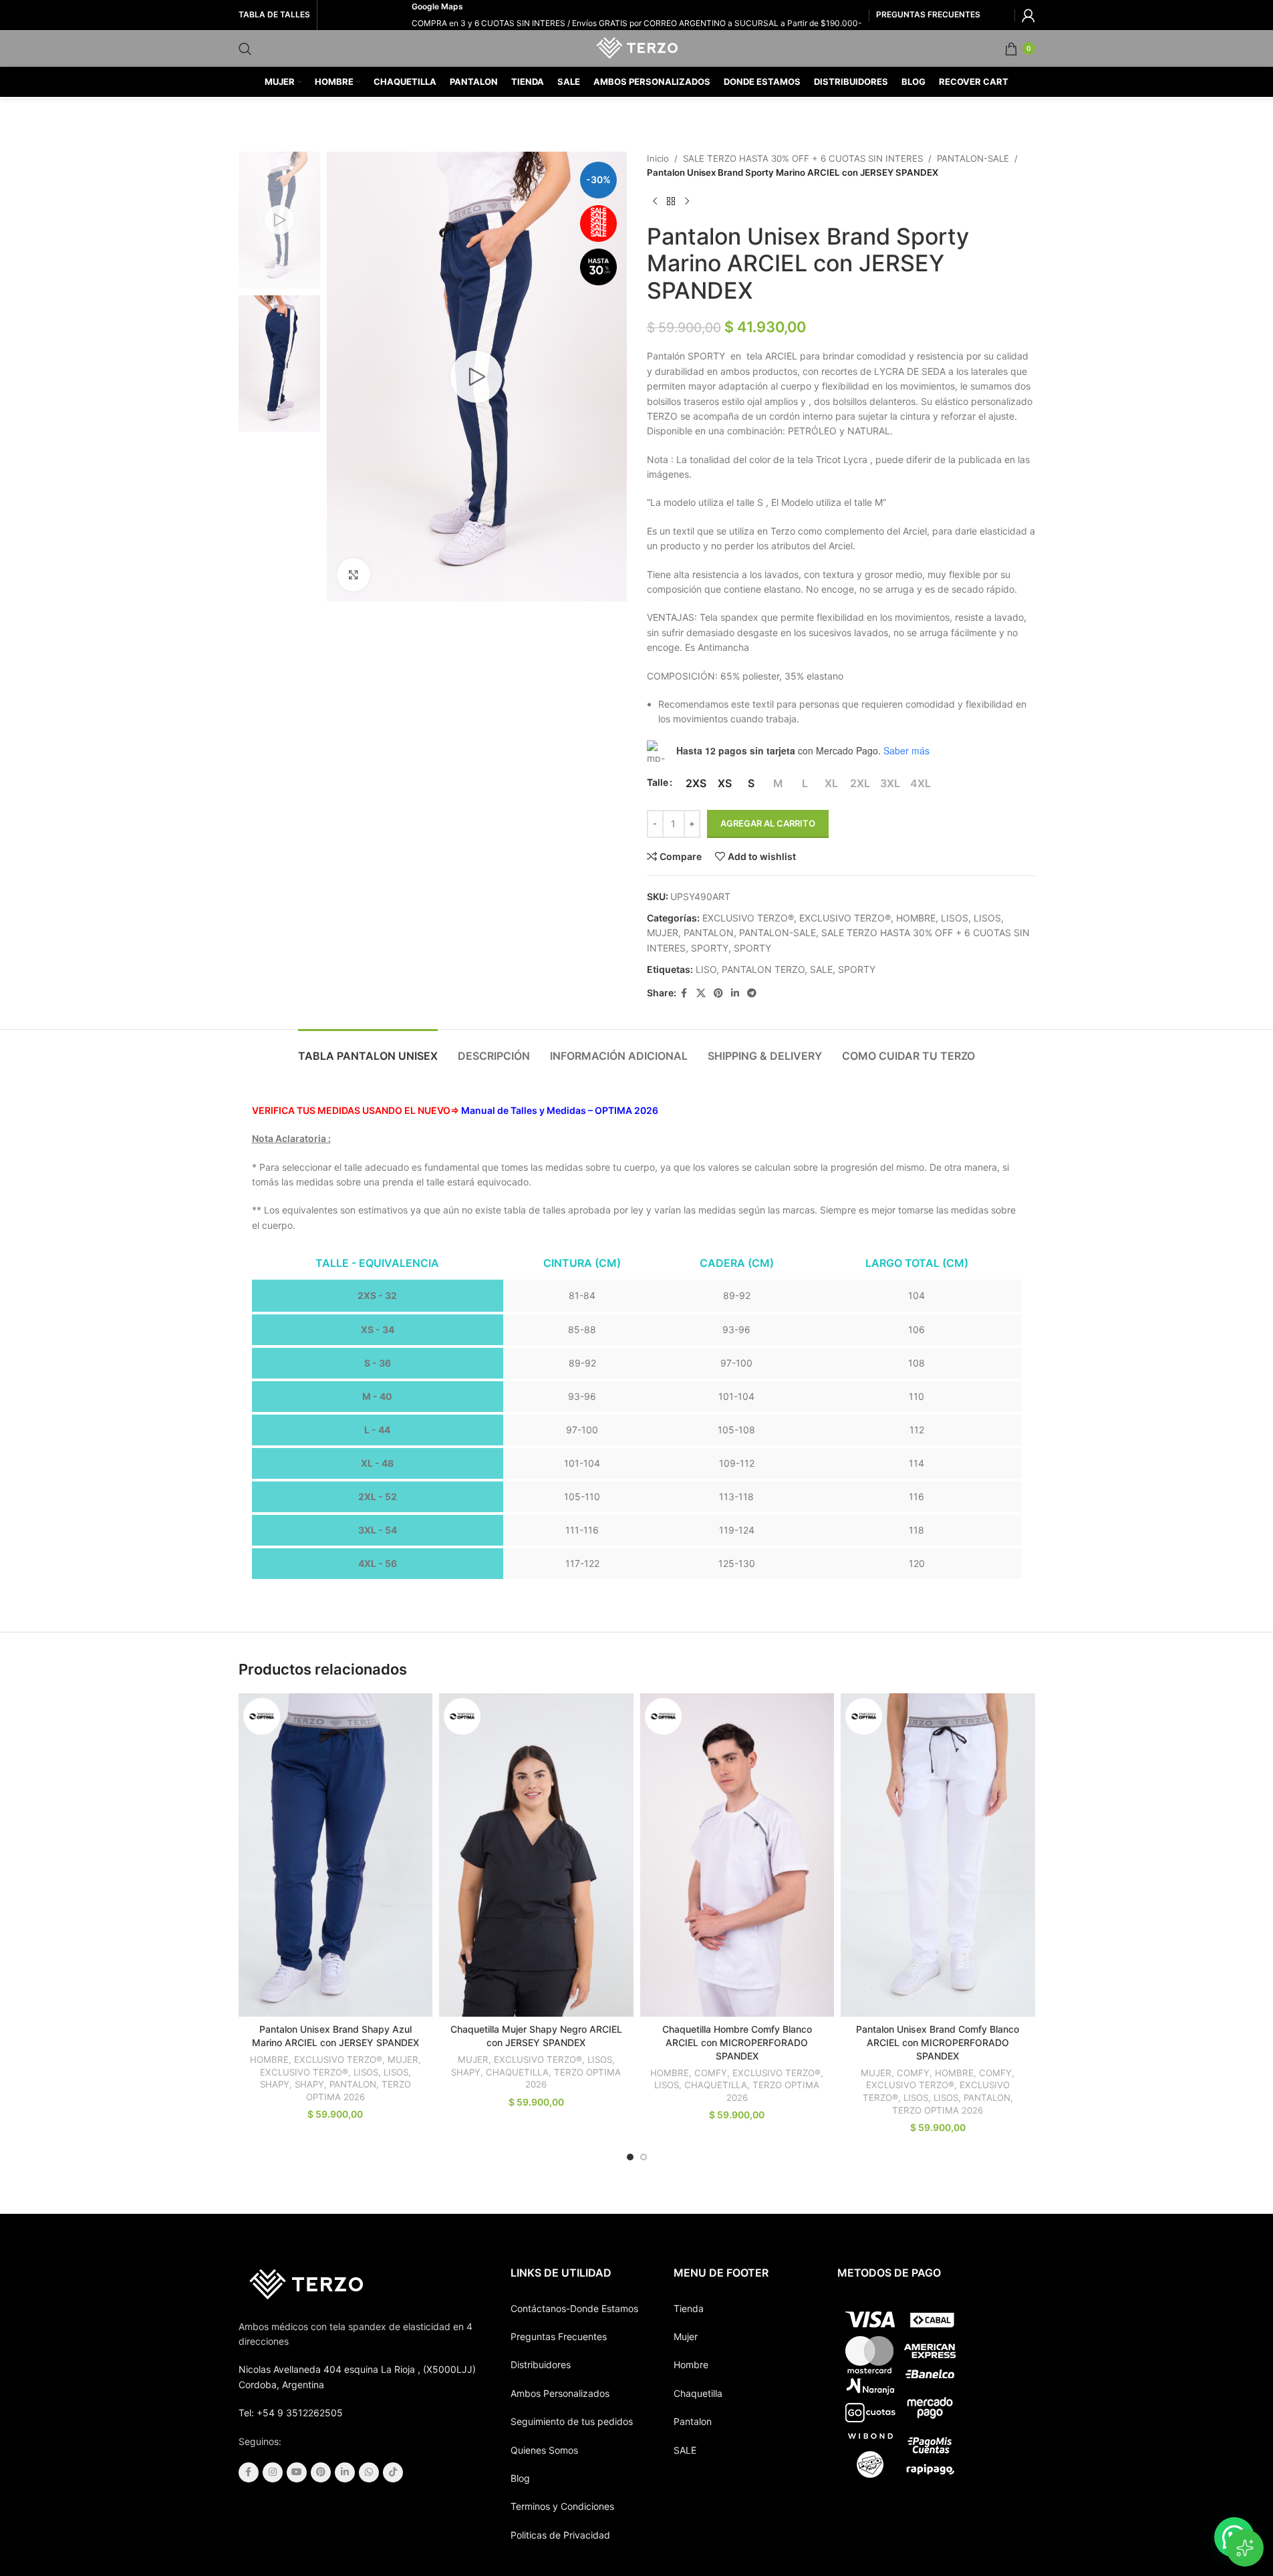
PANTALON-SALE (973, 158)
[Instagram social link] (273, 2472)
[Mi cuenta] (1028, 15)
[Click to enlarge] (353, 575)
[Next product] (687, 202)
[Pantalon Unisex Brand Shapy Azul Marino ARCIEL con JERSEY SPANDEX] (336, 1855)
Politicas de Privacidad (560, 2535)
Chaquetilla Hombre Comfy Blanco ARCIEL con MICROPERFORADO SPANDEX (737, 2042)
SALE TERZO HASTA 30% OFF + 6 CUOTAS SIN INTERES (803, 158)
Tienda (689, 2308)
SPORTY (710, 948)
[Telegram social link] (752, 993)
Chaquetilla (698, 2393)
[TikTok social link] (393, 2472)
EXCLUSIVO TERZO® (748, 918)
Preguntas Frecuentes (559, 2336)
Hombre (691, 2365)
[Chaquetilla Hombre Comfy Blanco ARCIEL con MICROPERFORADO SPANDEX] (737, 1855)
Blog (520, 2478)
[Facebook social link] (684, 993)
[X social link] (701, 993)
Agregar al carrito (768, 823)
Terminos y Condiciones (562, 2506)
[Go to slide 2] (644, 2157)
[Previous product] (655, 202)
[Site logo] (636, 47)
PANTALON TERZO (763, 969)
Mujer (686, 2336)
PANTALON (709, 933)
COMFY (711, 2073)
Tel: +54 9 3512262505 (291, 2413)
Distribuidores (541, 2365)
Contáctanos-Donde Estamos (574, 2308)
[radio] (696, 783)
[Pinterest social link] (718, 993)
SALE (821, 969)
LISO (706, 969)
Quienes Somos (544, 2450)
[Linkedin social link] (735, 993)
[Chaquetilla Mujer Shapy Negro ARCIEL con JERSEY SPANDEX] (536, 1855)
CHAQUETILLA (517, 2072)
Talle (658, 782)
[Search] (245, 49)
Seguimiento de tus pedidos (572, 2421)
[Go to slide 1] (630, 2157)
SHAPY (275, 2084)
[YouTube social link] (297, 2472)
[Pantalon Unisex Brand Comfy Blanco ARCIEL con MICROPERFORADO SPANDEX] (938, 1855)
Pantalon (693, 2421)
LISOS (955, 918)
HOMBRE (916, 918)
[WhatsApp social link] (369, 2472)
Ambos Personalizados (560, 2393)
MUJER (663, 933)
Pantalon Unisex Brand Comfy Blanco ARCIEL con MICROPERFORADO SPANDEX (938, 2042)
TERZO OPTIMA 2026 (938, 2110)
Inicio (658, 158)
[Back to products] (671, 202)
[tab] (368, 1049)
